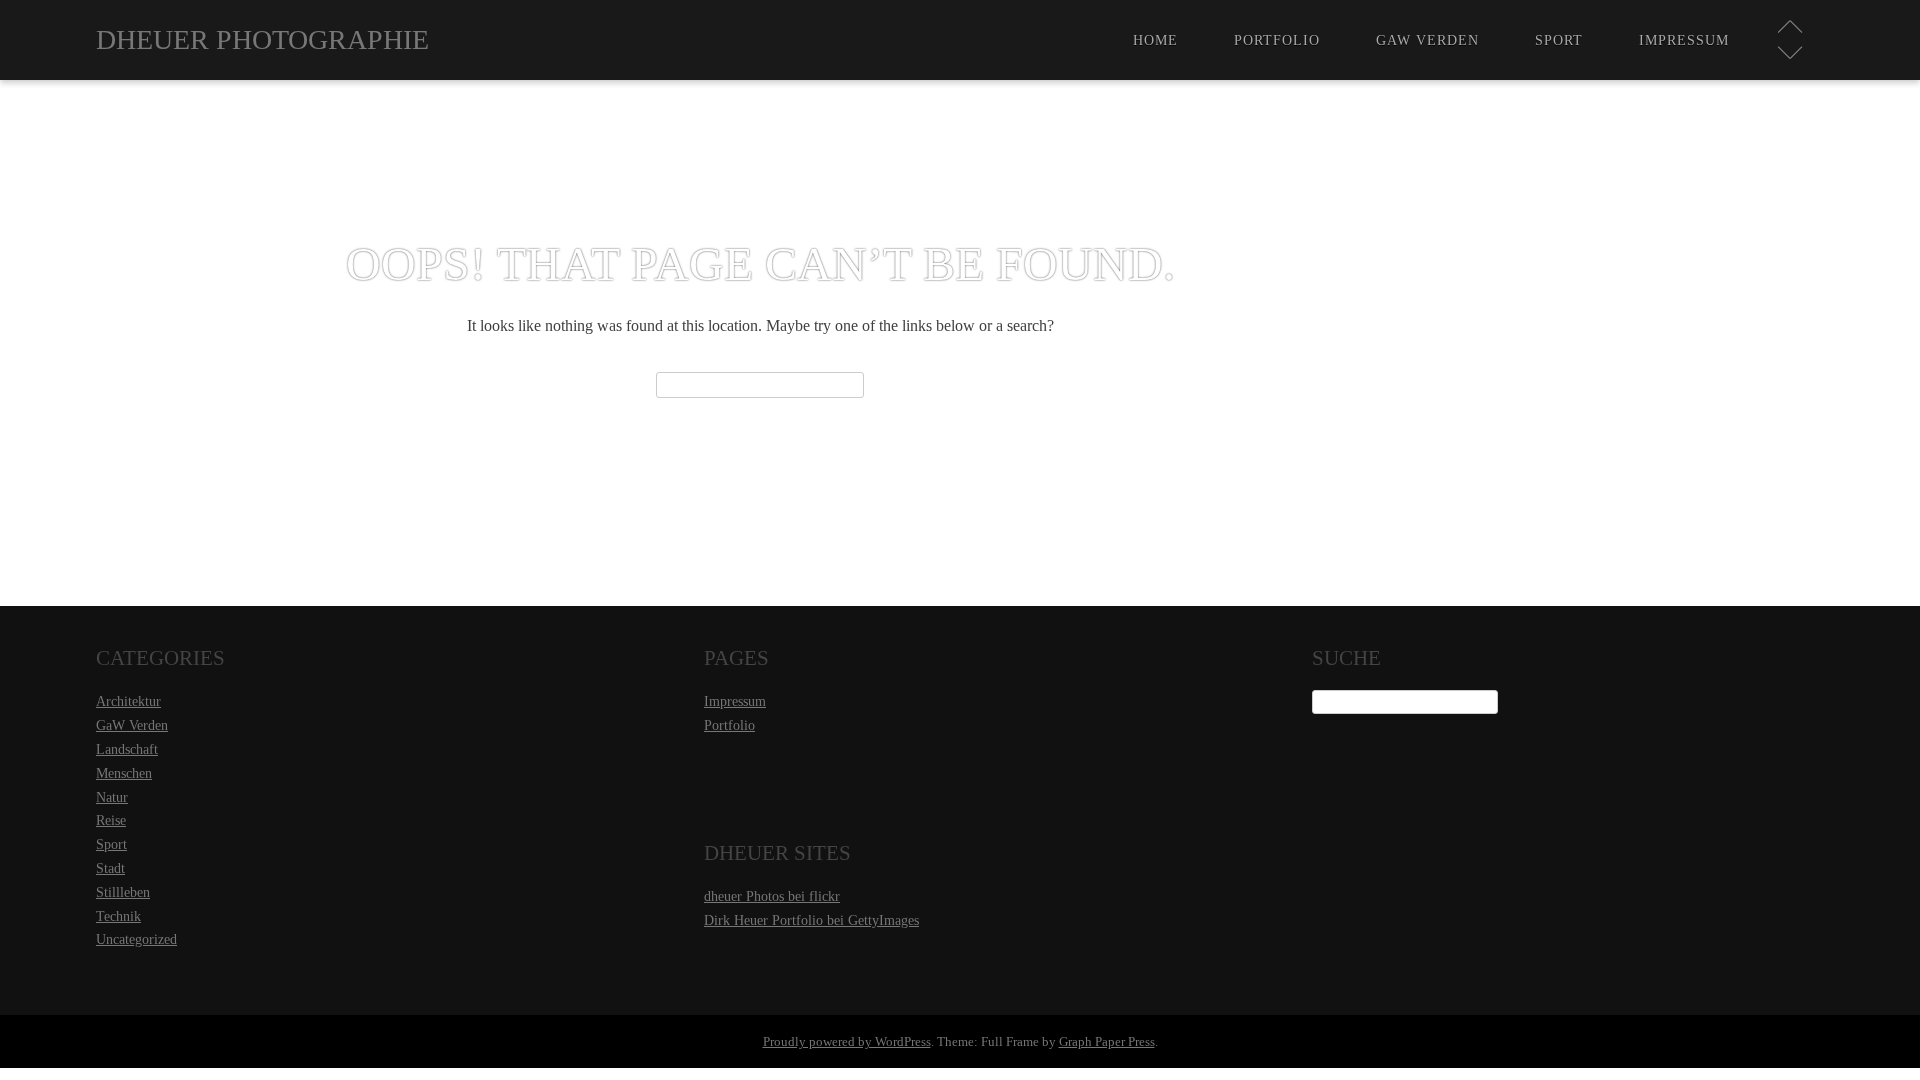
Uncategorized (136, 939)
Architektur (128, 701)
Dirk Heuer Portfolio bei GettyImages (811, 920)
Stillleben (123, 892)
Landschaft (127, 749)
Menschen (124, 773)
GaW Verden (1427, 40)
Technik (118, 916)
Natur (112, 797)
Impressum (1684, 40)
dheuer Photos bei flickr (772, 896)
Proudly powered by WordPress (847, 1041)
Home (1155, 40)
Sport (1559, 40)
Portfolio (1277, 40)
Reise (111, 820)
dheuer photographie (262, 39)
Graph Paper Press (1107, 1041)
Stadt (110, 868)
